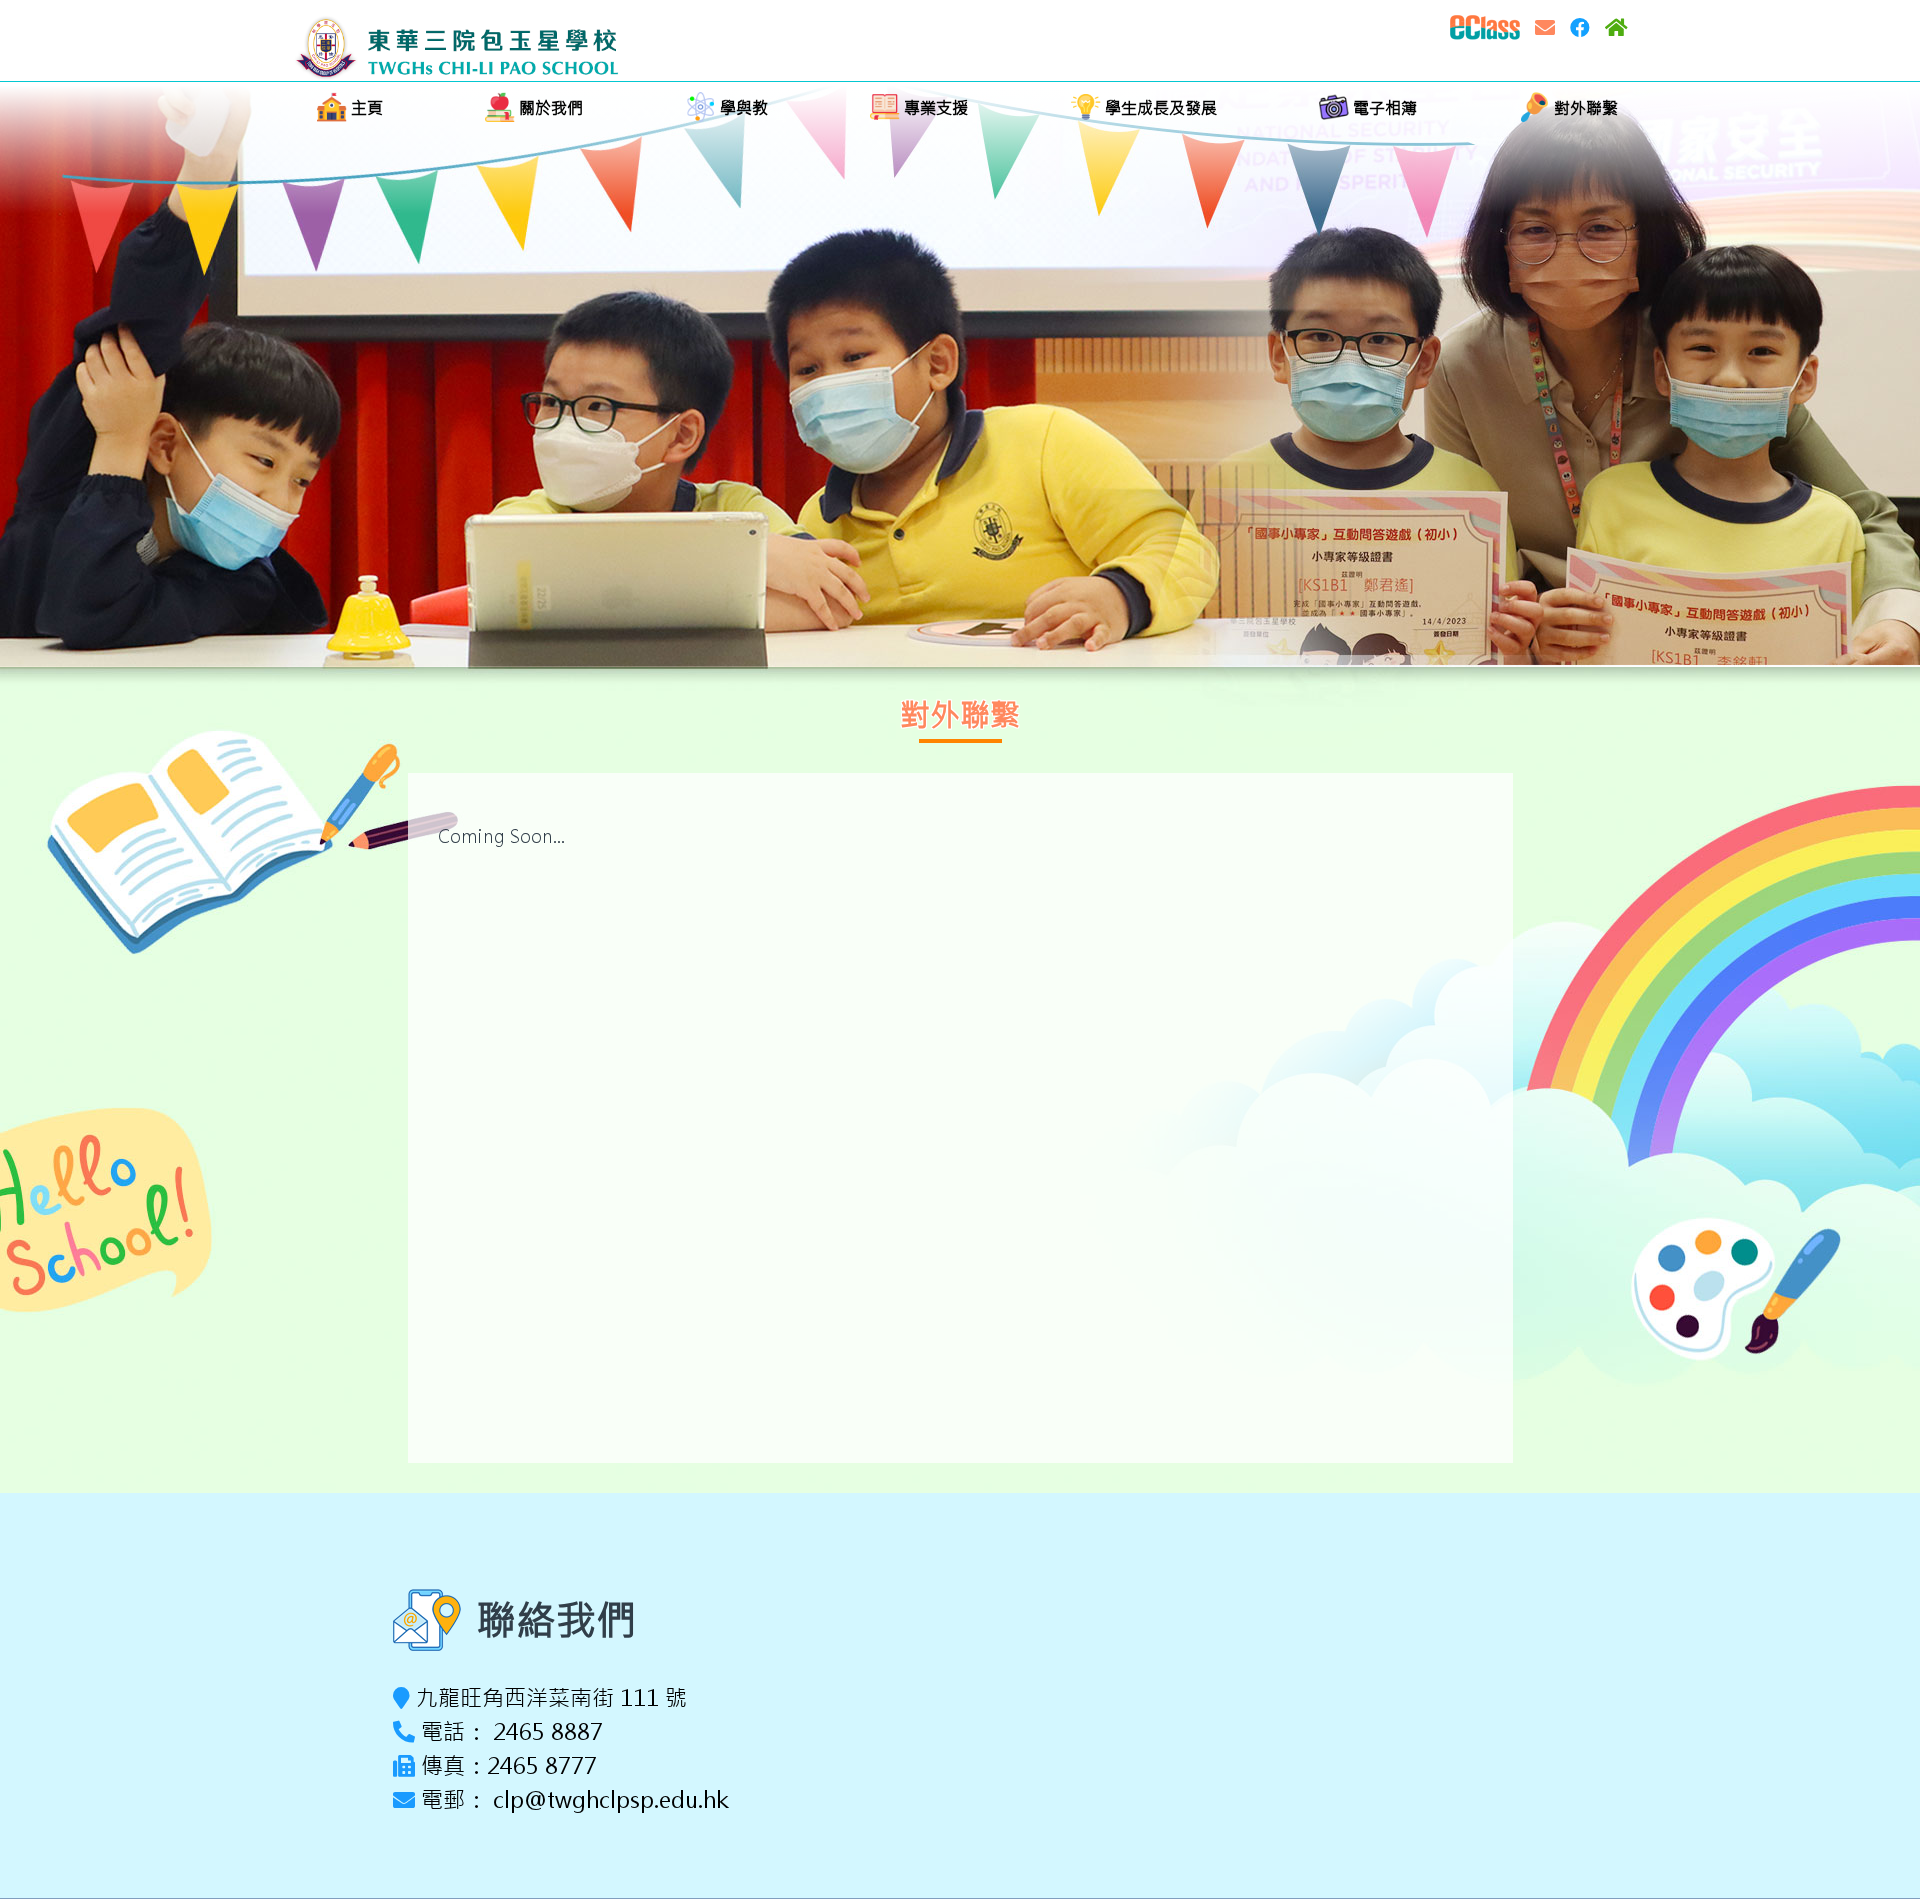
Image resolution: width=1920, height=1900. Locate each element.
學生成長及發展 (1159, 108)
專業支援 (934, 108)
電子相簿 (1383, 108)
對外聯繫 (1584, 108)
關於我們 (549, 108)
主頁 (365, 108)
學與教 (742, 108)
